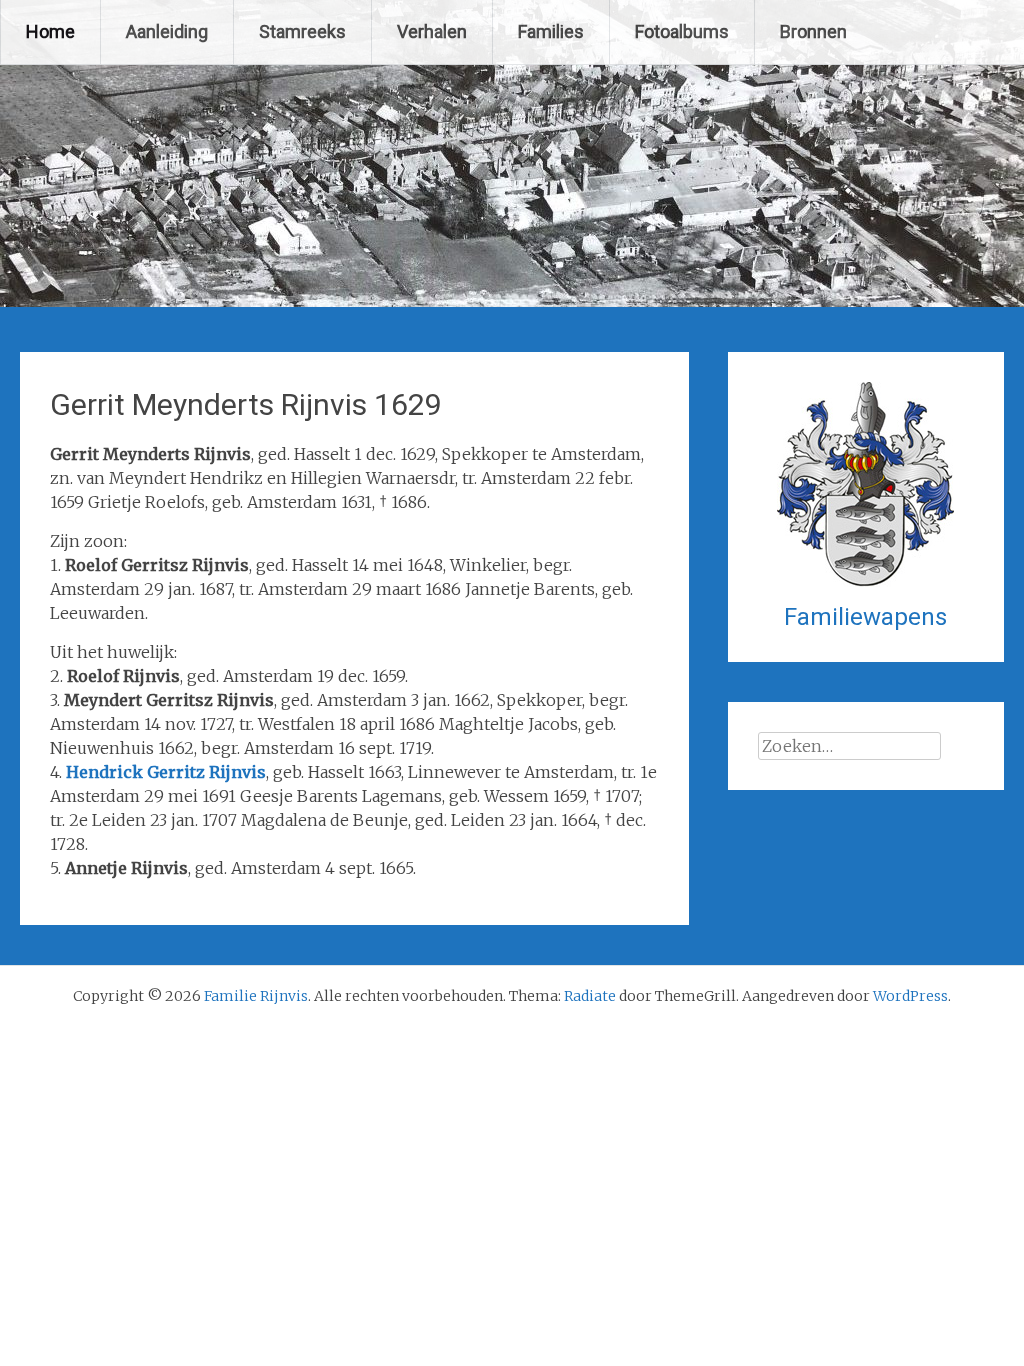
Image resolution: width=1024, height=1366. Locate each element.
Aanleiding (167, 31)
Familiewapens (865, 617)
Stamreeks (302, 31)
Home (50, 31)
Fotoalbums (682, 31)
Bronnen (813, 31)
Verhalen (432, 31)
